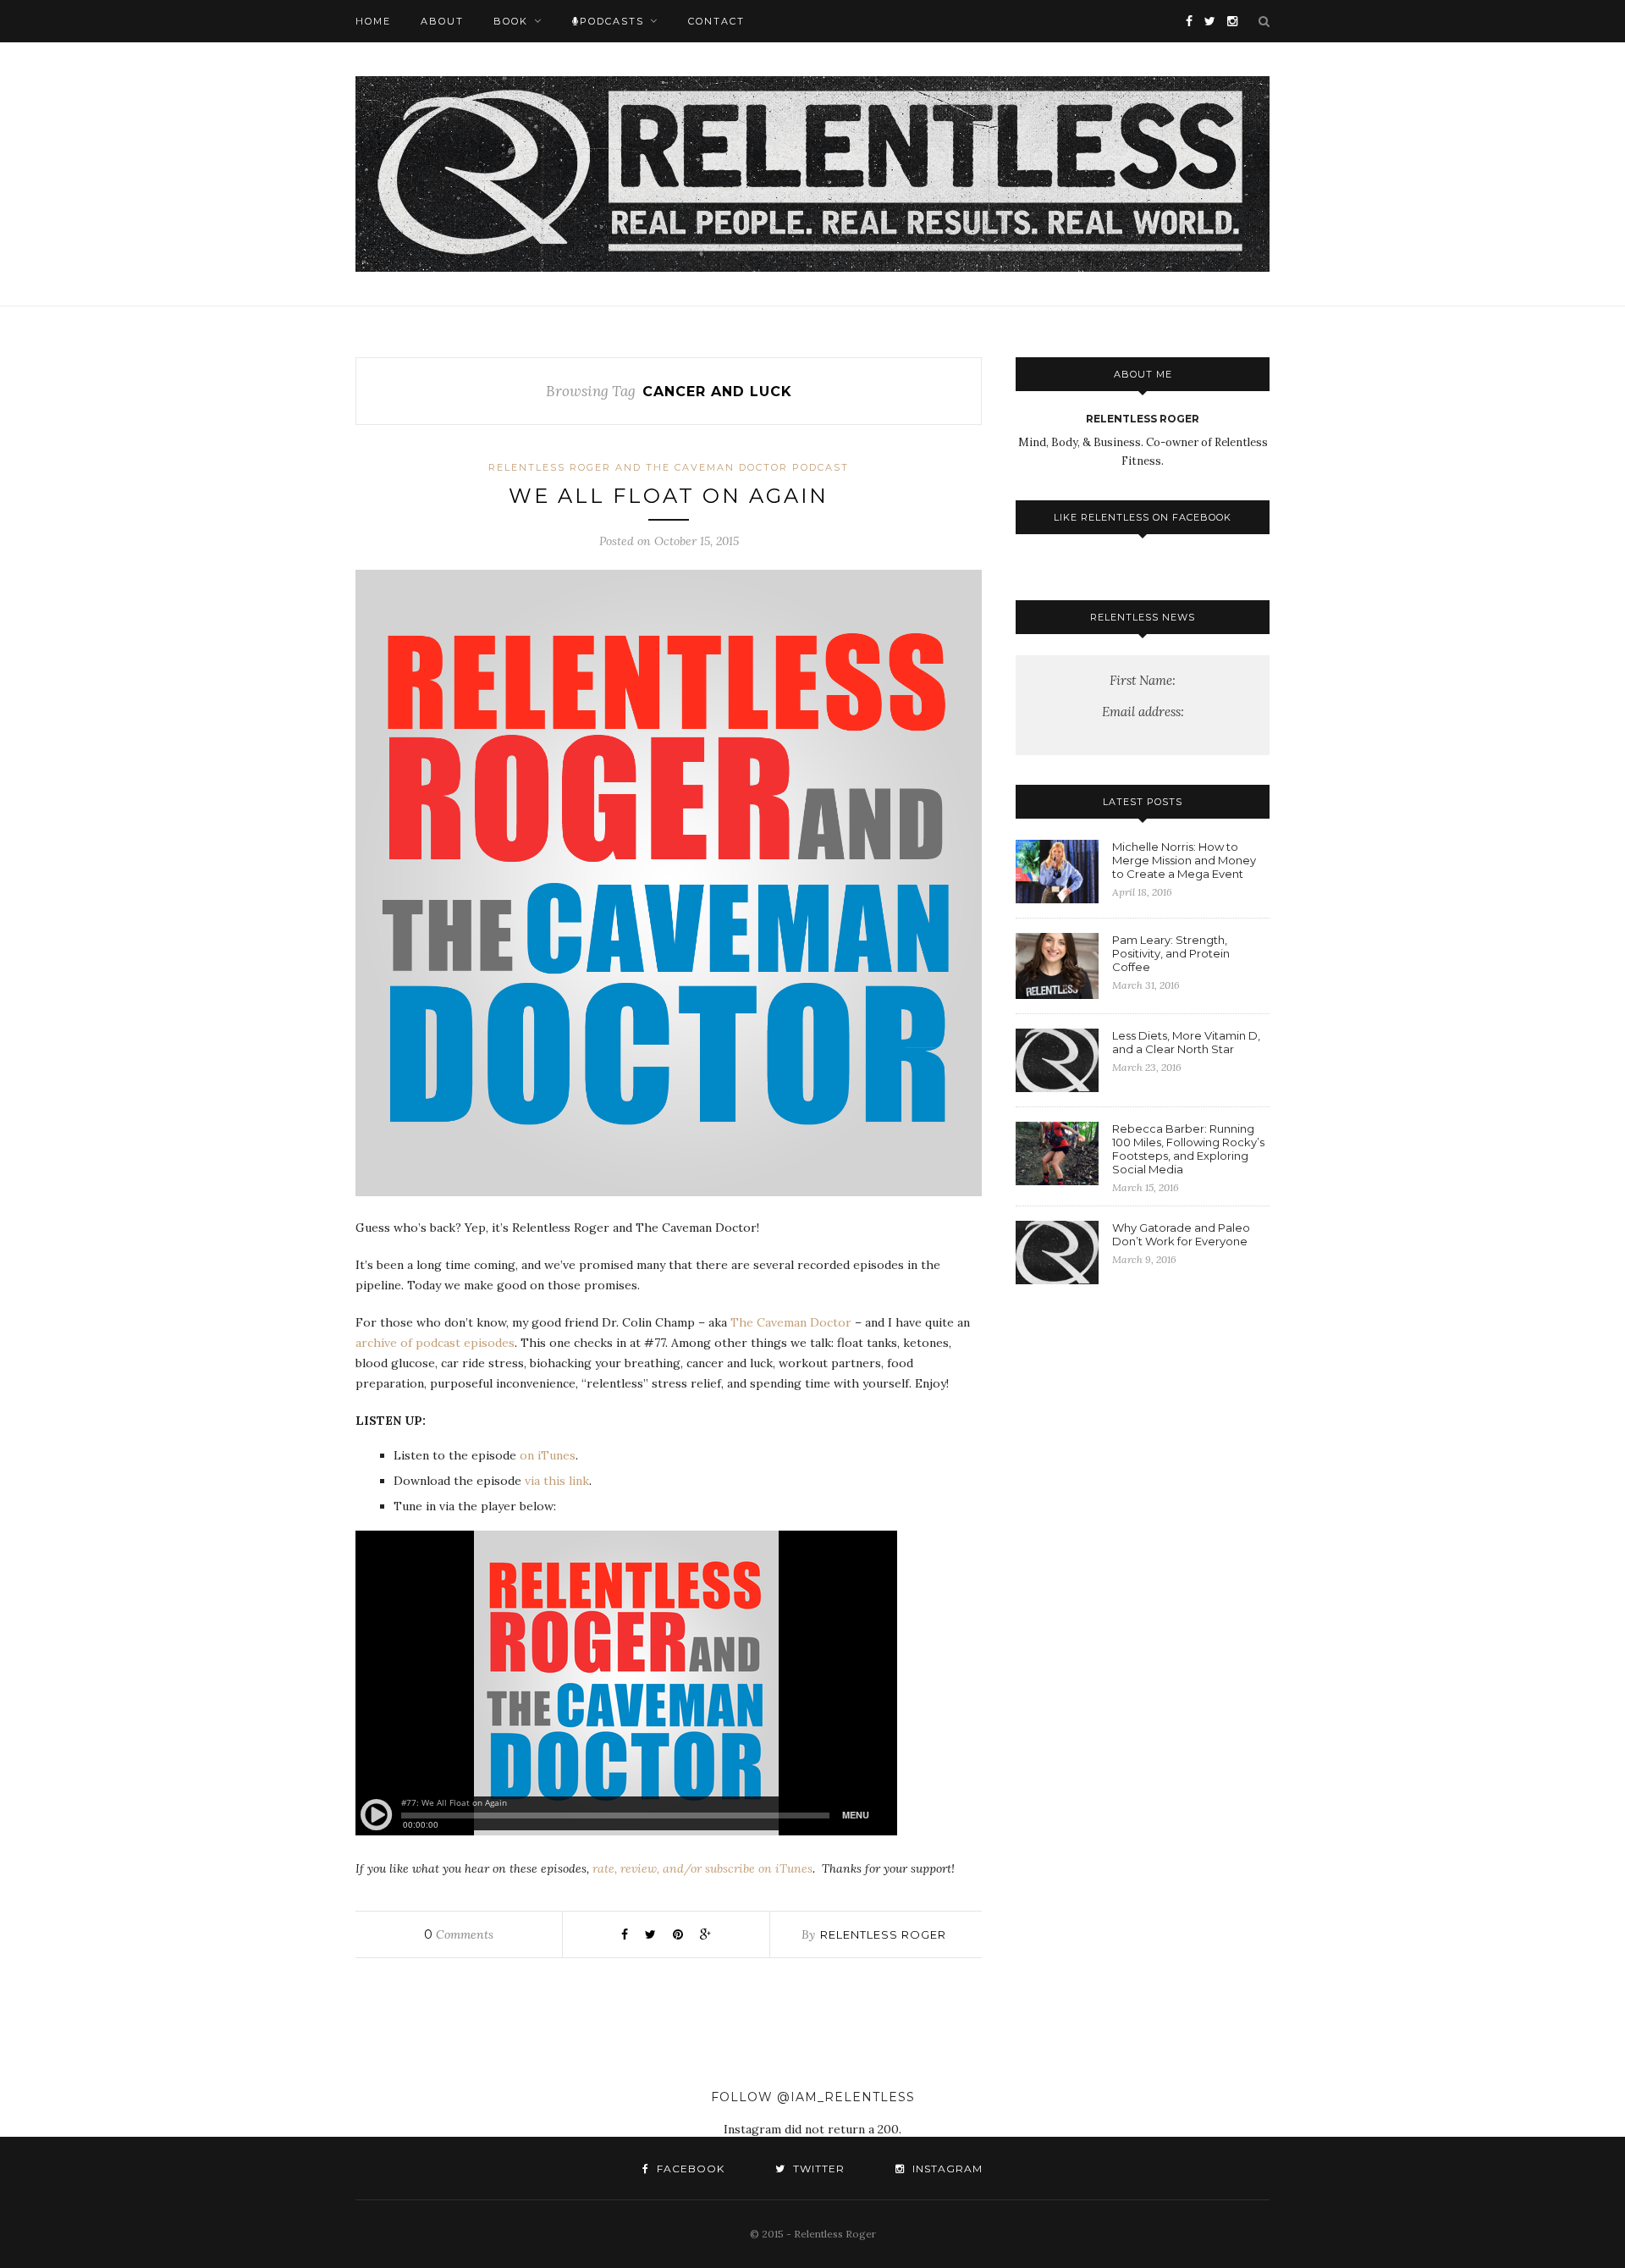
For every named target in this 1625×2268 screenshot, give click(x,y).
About (442, 21)
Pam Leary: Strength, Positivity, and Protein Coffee (1171, 953)
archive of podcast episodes (435, 1343)
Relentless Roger (883, 1934)
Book (511, 21)
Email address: (1143, 712)
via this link (557, 1481)
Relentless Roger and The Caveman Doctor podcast (669, 467)
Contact (716, 21)
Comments (459, 1934)
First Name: (1143, 680)
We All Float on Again (669, 496)
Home (373, 21)
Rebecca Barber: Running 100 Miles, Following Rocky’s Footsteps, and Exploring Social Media (1188, 1149)
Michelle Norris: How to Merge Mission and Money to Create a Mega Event (1184, 860)
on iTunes (548, 1455)
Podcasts (612, 21)
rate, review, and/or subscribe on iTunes (702, 1868)
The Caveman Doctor (791, 1322)
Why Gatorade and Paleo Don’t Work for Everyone (1181, 1234)
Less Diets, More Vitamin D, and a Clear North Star (1186, 1042)
